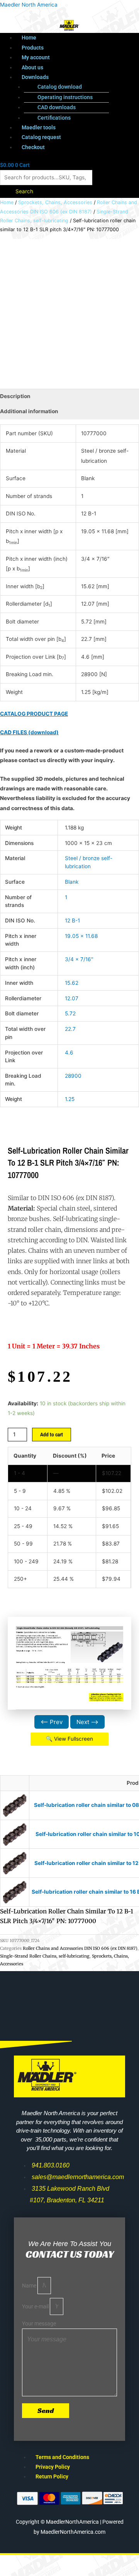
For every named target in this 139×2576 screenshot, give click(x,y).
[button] (77, 77)
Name (30, 2286)
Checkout (33, 147)
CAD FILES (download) (29, 732)
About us (32, 67)
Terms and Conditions (62, 2457)
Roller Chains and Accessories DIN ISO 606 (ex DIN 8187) (80, 1948)
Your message (39, 2324)
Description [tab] (15, 396)
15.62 (72, 983)
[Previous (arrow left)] (15, 2572)
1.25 (70, 1099)
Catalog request (41, 137)
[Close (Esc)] (113, 2562)
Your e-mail (36, 2306)
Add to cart (52, 1434)
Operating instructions (65, 97)
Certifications (54, 118)
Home (29, 38)
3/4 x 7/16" (79, 959)
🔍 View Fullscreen (69, 1739)
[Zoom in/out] (15, 2562)
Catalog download (60, 87)
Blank (72, 882)
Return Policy (52, 2476)
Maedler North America (29, 5)
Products (33, 48)
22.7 (70, 1029)
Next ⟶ (87, 1722)
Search (24, 191)
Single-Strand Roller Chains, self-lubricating (45, 1956)
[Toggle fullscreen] (48, 2562)
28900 (73, 1076)
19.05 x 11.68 (81, 936)
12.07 (72, 998)
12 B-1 (72, 920)
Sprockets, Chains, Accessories (55, 202)
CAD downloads (57, 107)
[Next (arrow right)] (48, 2572)
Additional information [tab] (29, 411)
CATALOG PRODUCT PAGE (34, 714)
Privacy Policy (53, 2467)
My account (36, 57)
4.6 (69, 1053)
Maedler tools (39, 127)
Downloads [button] (35, 77)
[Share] (80, 2562)
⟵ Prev (52, 1722)
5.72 (70, 1013)
